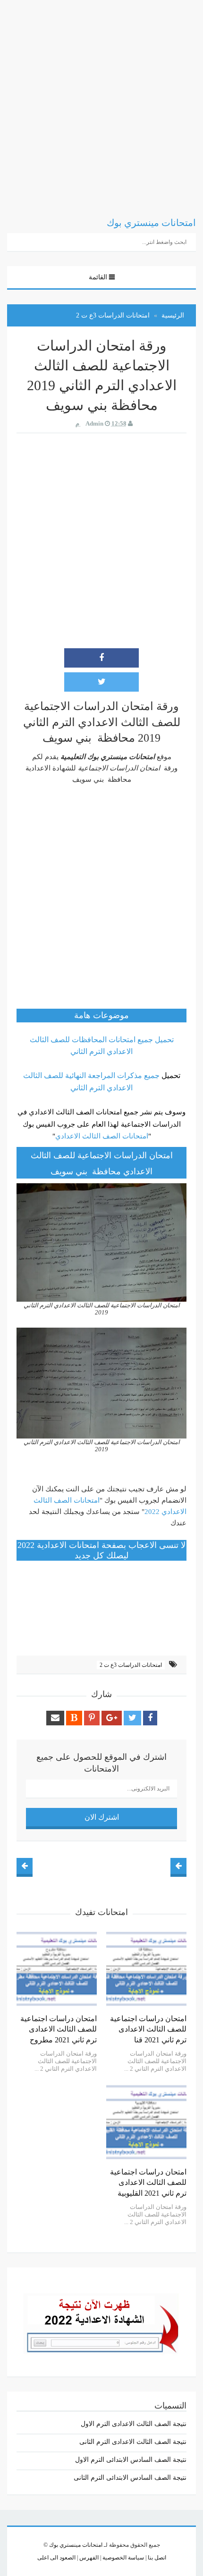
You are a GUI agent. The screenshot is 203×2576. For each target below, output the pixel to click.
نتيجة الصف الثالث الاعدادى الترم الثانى (133, 2442)
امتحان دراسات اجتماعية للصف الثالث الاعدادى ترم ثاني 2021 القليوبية (148, 2183)
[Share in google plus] (112, 1718)
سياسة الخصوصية (123, 2558)
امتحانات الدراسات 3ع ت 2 (131, 1665)
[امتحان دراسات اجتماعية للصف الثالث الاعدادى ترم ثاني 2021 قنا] (146, 1969)
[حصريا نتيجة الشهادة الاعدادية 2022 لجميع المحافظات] (101, 2321)
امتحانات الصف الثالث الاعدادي (102, 1136)
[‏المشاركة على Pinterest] (92, 1718)
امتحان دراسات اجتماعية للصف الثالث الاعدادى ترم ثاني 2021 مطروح (59, 2029)
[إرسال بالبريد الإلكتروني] (55, 1718)
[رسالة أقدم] (25, 1866)
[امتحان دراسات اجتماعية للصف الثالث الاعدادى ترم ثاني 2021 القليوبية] (146, 2122)
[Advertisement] (101, 101)
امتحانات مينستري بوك (76, 2545)
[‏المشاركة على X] (101, 682)
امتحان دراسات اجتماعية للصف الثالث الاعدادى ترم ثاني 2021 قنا (148, 2029)
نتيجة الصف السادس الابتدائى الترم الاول (131, 2460)
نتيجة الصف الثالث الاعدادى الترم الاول (134, 2424)
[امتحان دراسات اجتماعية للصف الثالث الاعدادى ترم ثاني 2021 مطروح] (57, 1969)
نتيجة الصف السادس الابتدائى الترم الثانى (130, 2478)
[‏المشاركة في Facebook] (101, 658)
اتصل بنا (156, 2558)
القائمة (98, 277)
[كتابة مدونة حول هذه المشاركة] (74, 1718)
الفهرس (88, 2558)
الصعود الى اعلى (56, 2558)
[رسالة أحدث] (178, 1866)
